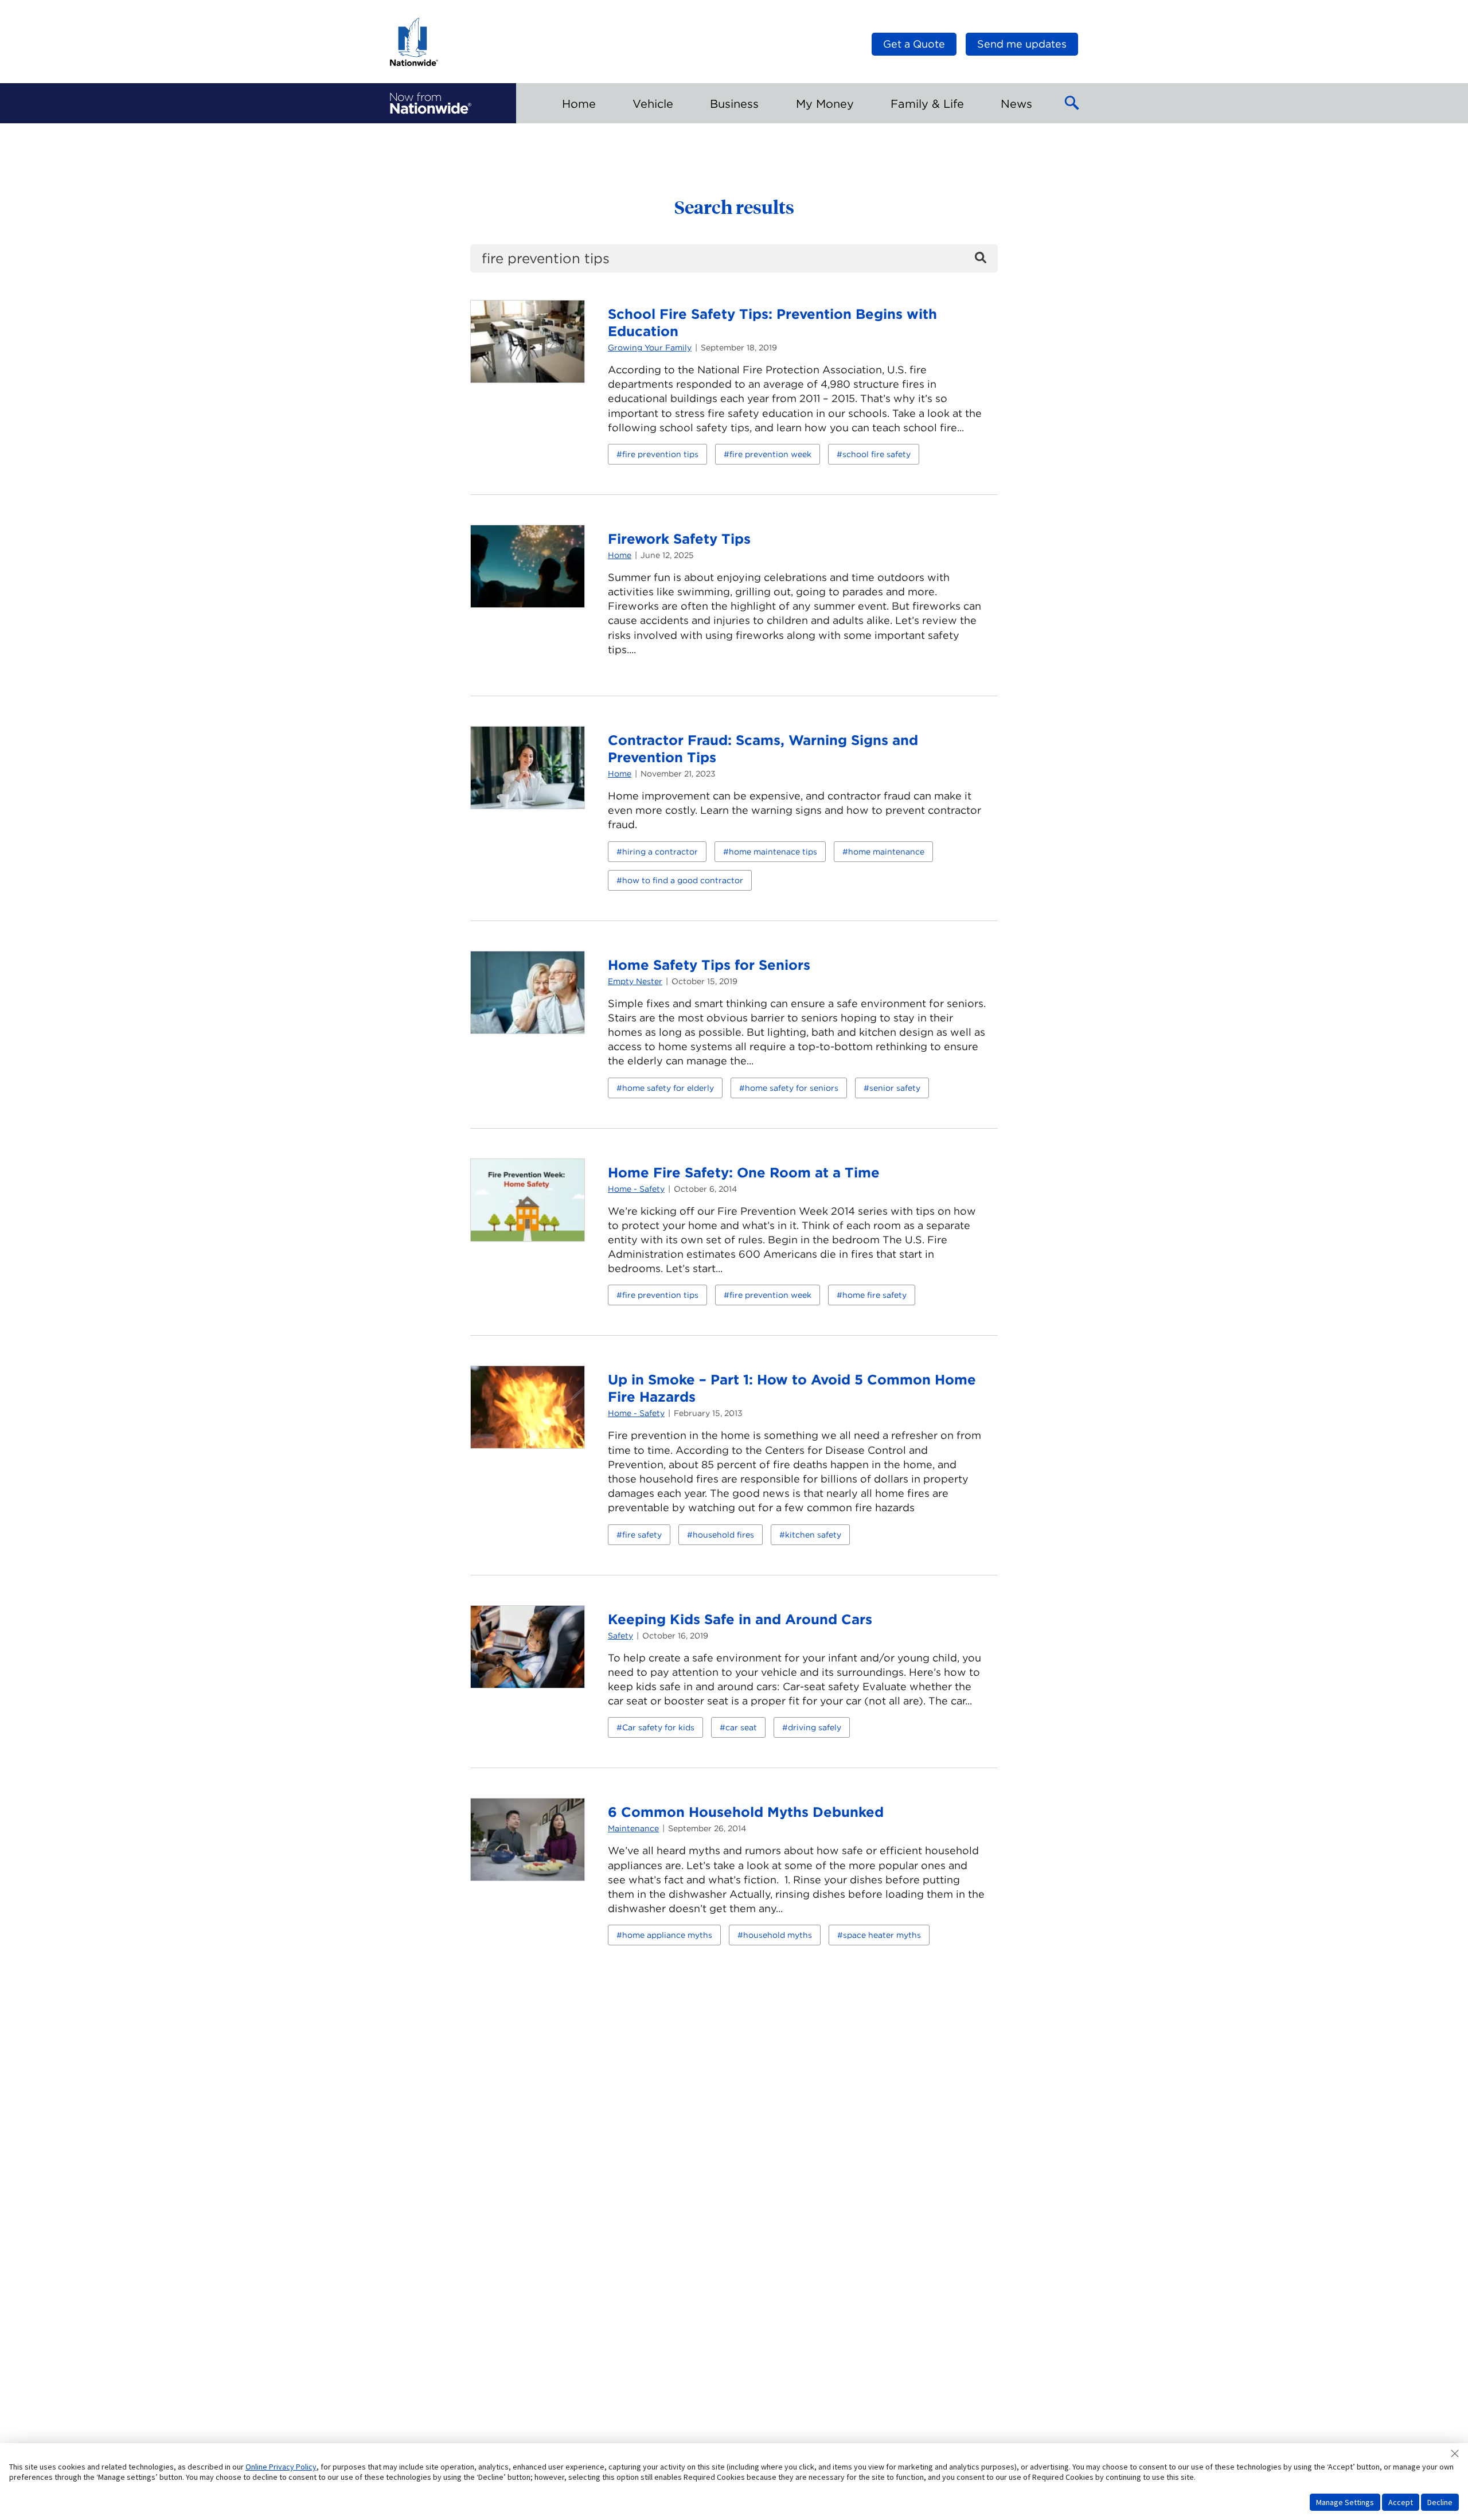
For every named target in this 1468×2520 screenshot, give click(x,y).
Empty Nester (635, 981)
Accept (1401, 2502)
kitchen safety (813, 1535)
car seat (741, 1727)
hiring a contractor (660, 852)
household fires (723, 1535)
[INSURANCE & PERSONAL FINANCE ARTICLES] (431, 103)
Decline (1440, 2502)
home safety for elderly (668, 1088)
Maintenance (633, 1828)
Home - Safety (636, 1189)
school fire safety (876, 454)
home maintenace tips (773, 852)
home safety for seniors (792, 1088)
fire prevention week (770, 454)
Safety (620, 1636)
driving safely (815, 1727)
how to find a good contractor (683, 880)
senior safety (895, 1088)
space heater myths (882, 1935)
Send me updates (1022, 44)
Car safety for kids (658, 1727)
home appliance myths (667, 1935)
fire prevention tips (660, 454)
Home (620, 555)
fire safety (642, 1535)
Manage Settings (1345, 2502)
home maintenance (886, 852)
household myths (778, 1935)
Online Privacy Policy (281, 2467)
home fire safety (874, 1295)
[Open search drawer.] (1072, 103)
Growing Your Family (650, 348)
